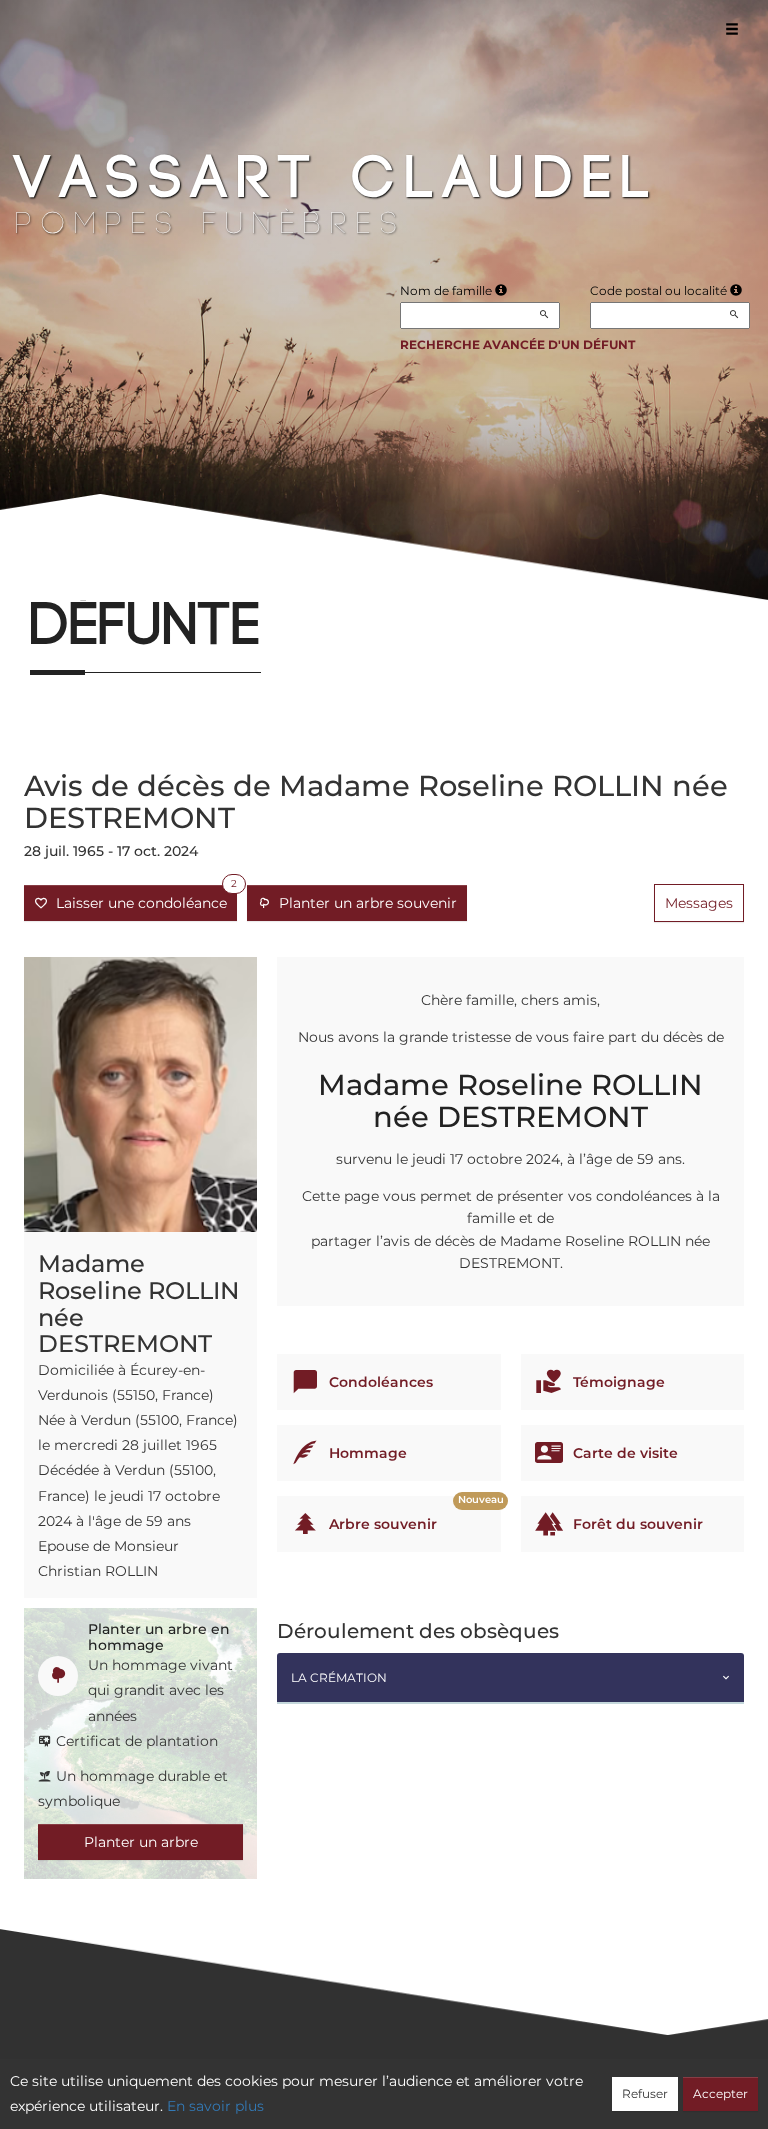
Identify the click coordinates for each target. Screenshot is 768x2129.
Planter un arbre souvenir (364, 903)
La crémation (339, 1677)
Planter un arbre (141, 1842)
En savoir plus (215, 2106)
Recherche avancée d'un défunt (517, 344)
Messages (699, 903)
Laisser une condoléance (142, 898)
